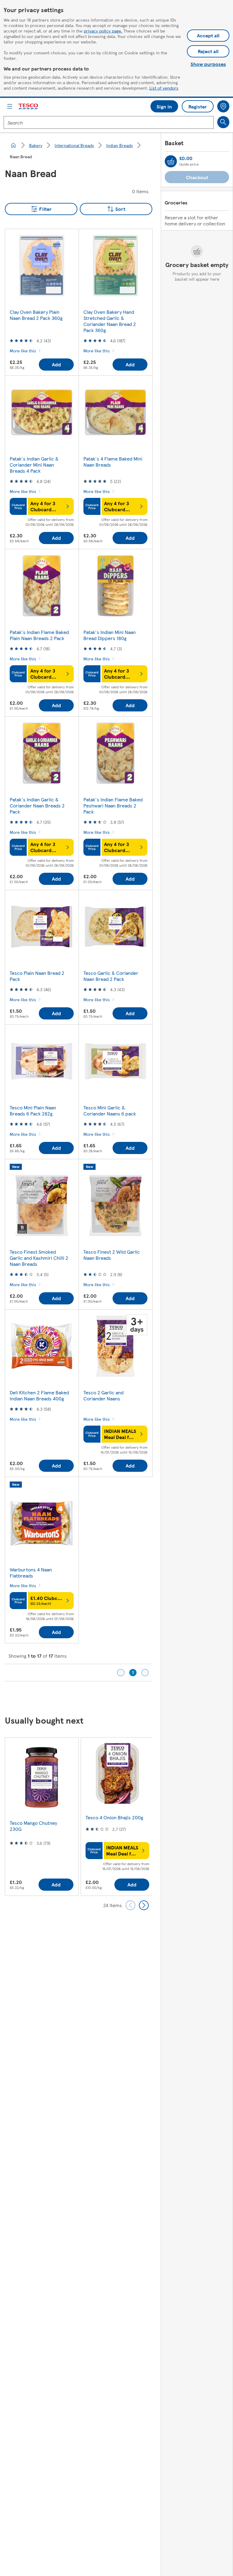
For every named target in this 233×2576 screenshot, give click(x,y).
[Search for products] (223, 122)
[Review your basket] (171, 161)
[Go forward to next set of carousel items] (144, 1905)
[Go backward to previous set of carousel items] (130, 1905)
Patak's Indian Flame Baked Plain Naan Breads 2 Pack (39, 635)
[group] (42, 1816)
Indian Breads (120, 145)
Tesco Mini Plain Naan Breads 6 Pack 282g (33, 1110)
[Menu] (10, 106)
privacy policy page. (103, 31)
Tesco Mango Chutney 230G (33, 1826)
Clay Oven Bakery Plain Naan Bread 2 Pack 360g (36, 315)
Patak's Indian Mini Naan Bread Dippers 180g (110, 635)
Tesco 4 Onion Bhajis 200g (114, 1817)
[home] (13, 145)
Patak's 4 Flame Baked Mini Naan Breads (113, 462)
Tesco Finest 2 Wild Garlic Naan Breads (112, 1255)
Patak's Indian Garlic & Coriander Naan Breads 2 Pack (37, 805)
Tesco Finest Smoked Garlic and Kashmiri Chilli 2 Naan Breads (39, 1258)
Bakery (36, 145)
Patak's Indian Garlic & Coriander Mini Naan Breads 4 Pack (34, 465)
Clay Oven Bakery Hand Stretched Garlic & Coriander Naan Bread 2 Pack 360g (110, 321)
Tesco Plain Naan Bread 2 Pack (37, 976)
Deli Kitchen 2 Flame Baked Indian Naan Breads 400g (39, 1395)
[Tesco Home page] (29, 106)
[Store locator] (223, 106)
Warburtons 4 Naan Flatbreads (31, 1572)
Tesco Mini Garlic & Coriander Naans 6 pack (110, 1110)
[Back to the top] (120, 1697)
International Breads (74, 145)
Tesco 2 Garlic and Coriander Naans (103, 1395)
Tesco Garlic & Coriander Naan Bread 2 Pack (111, 976)
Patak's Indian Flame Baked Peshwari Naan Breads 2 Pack (113, 805)
